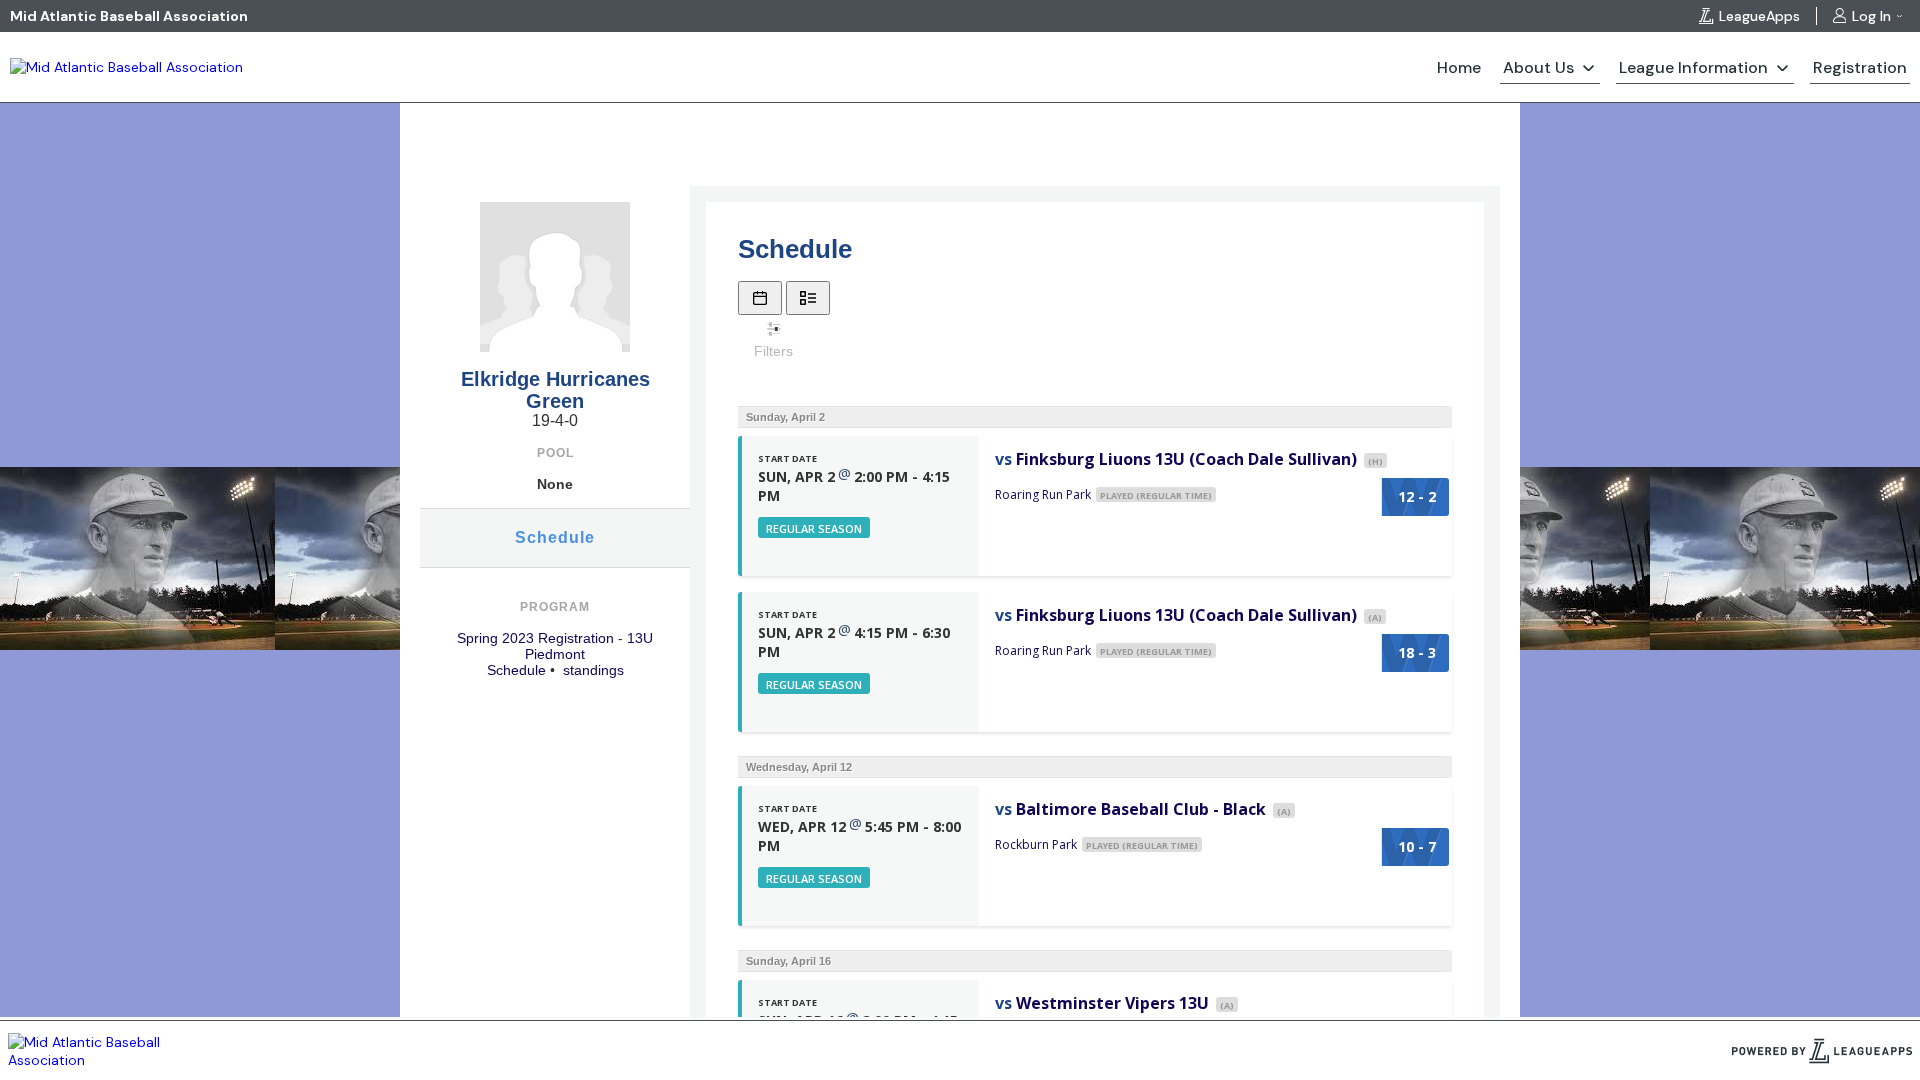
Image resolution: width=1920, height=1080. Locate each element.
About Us (1538, 67)
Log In (1871, 16)
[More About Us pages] (1588, 67)
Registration (1860, 67)
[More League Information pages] (1782, 67)
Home (1459, 67)
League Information (1693, 67)
